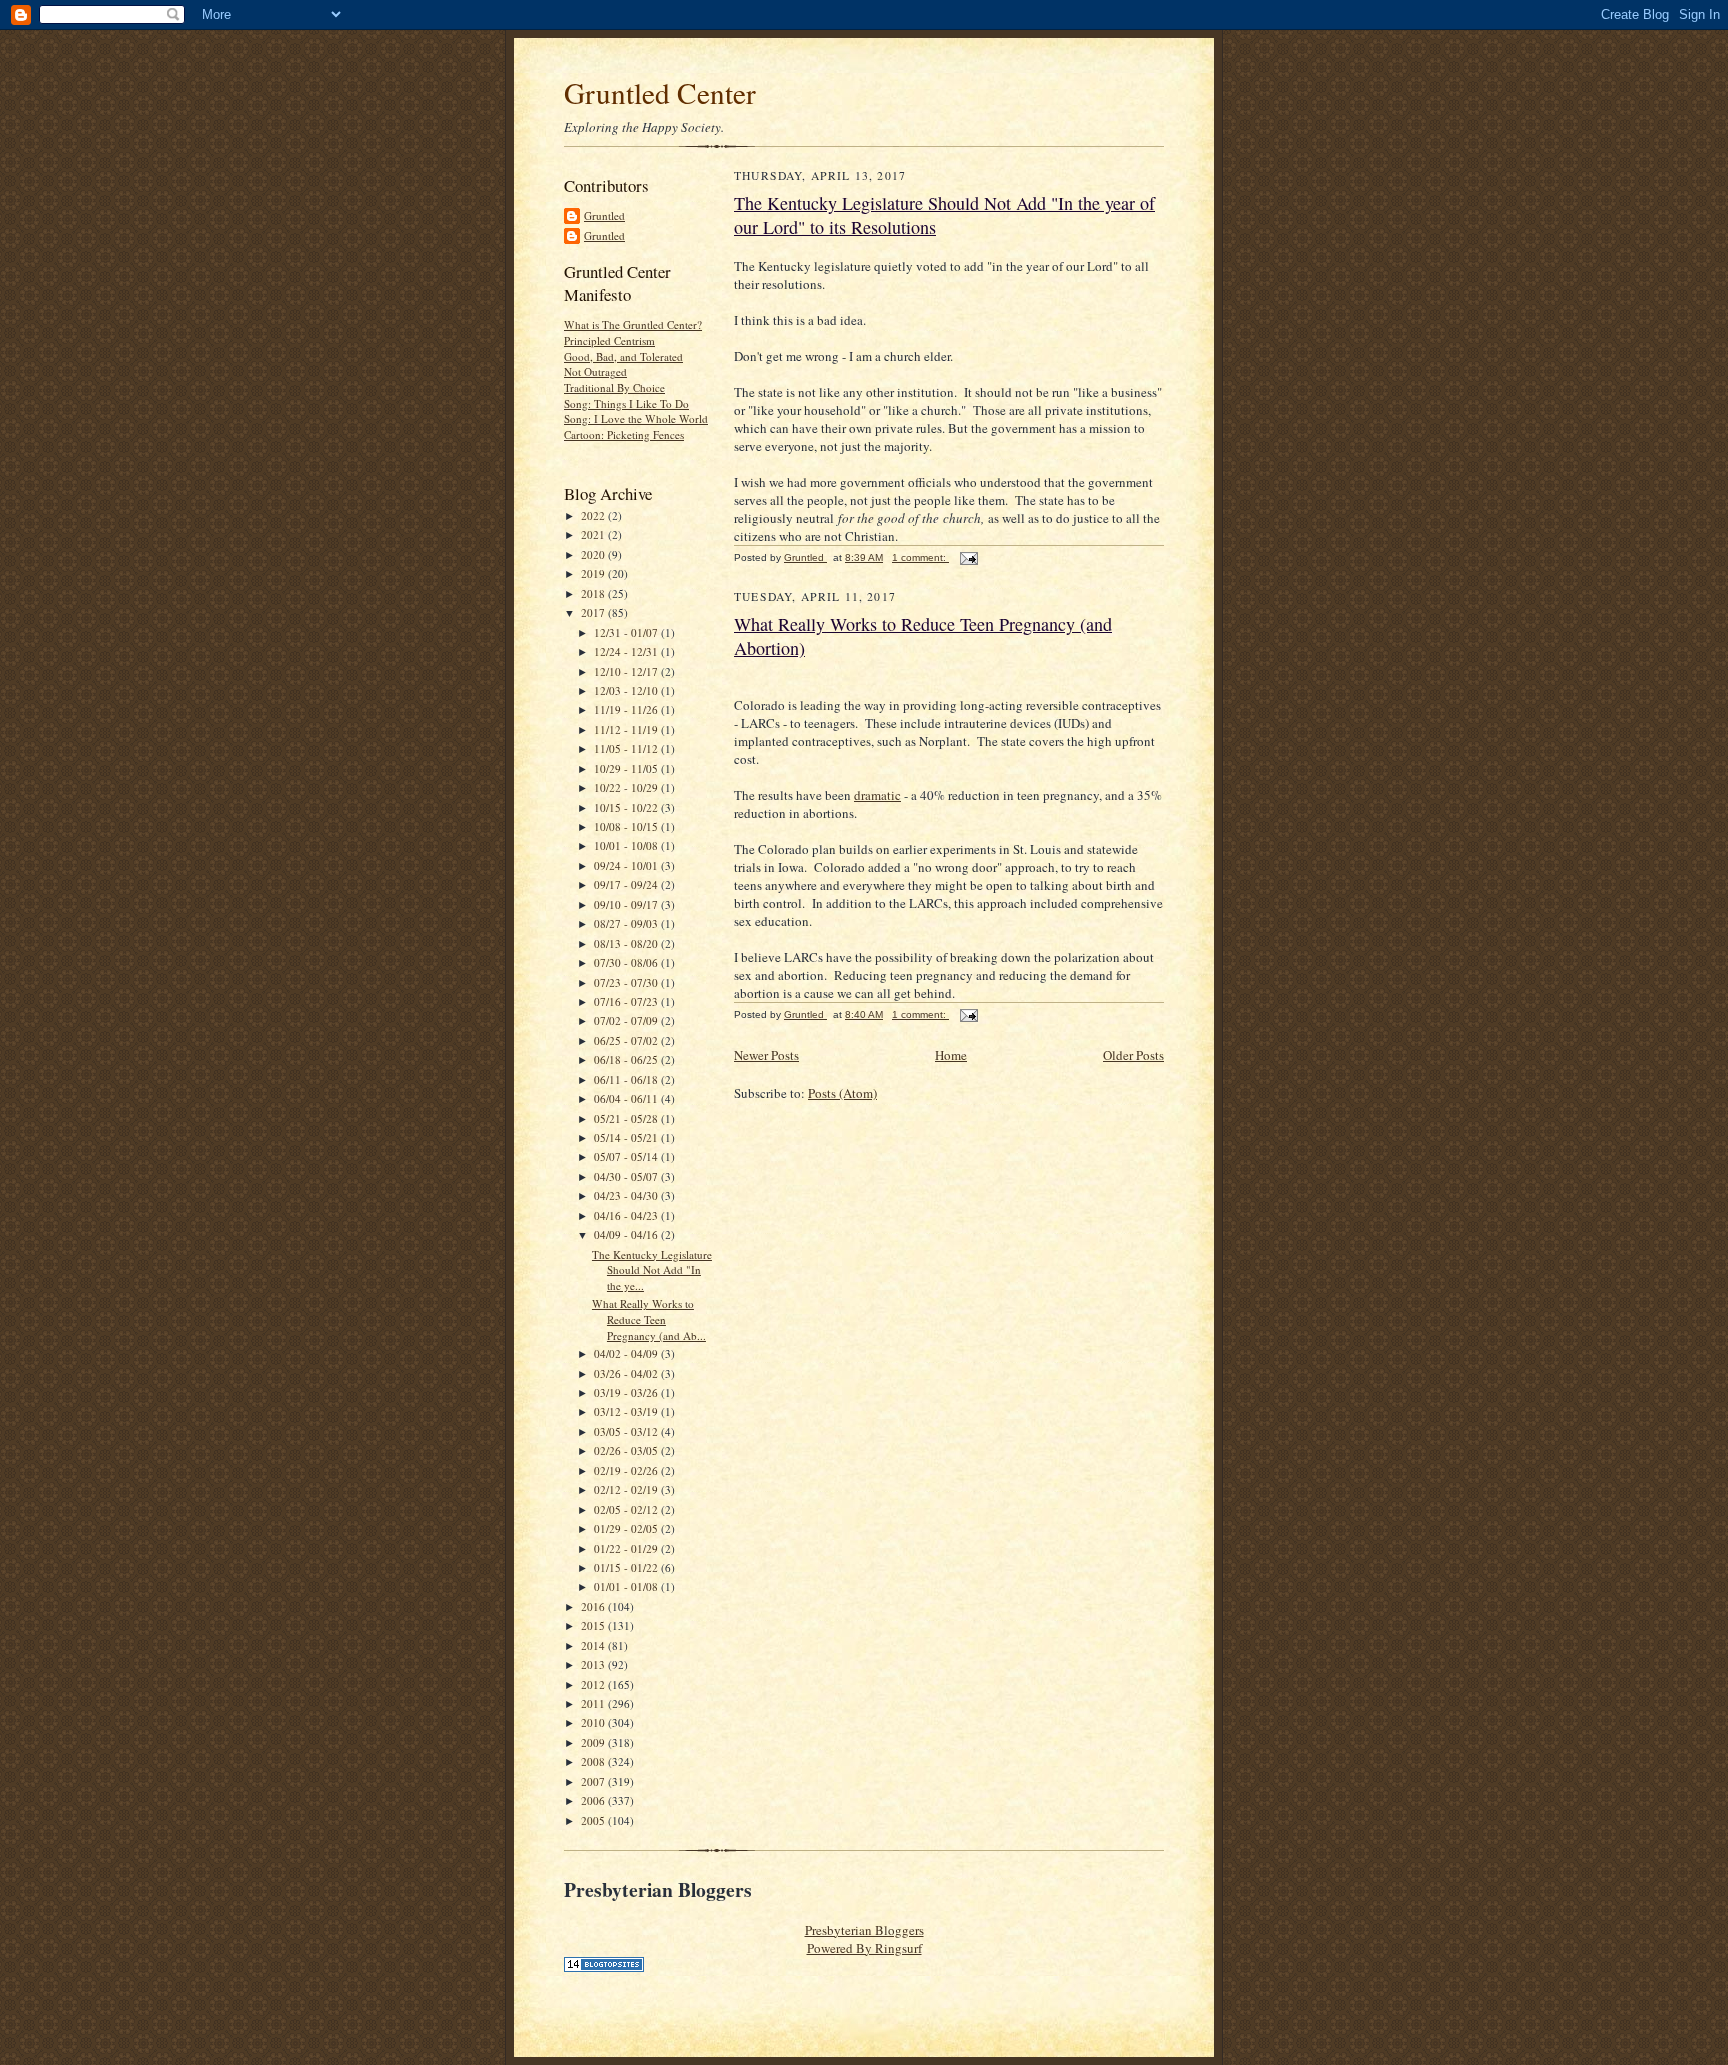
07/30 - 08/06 (627, 962)
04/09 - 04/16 (627, 1234)
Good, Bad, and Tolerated (623, 356)
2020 (594, 554)
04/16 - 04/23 (627, 1215)
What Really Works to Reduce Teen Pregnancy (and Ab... (649, 1319)
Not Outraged (595, 371)
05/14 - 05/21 (627, 1137)
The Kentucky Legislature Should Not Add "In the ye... (652, 1270)
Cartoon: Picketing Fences (624, 434)
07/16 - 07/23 (627, 1001)
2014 (594, 1645)
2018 (594, 593)
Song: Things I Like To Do (626, 403)
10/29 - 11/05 (627, 768)
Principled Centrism (609, 340)
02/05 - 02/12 (627, 1509)
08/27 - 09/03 (627, 923)
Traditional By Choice (614, 387)
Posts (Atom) (842, 1093)
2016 (594, 1606)
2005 (594, 1820)
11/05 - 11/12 (627, 748)
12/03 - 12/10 (627, 690)
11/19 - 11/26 (627, 709)
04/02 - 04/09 (627, 1353)
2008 (594, 1761)
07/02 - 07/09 (627, 1020)
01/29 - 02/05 (627, 1528)
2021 (594, 534)
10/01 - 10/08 (627, 845)
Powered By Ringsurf (864, 1948)
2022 (594, 515)
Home (951, 1055)
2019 (594, 573)
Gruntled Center (660, 92)
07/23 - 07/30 (627, 982)
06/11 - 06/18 (627, 1079)
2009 (594, 1742)
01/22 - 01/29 (627, 1548)
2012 (594, 1684)
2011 (594, 1703)
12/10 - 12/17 (627, 671)
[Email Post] (968, 557)
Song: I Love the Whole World (636, 418)
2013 (594, 1664)
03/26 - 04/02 (627, 1373)
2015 (594, 1625)
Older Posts (1133, 1055)
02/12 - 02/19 (627, 1489)
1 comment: (920, 557)
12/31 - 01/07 (627, 632)
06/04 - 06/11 (627, 1098)
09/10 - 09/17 (627, 904)
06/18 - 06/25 (627, 1059)
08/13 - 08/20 (627, 943)
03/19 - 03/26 (627, 1392)
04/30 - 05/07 (627, 1176)
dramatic (877, 795)
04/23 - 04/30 (627, 1195)
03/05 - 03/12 (627, 1431)
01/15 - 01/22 (627, 1567)
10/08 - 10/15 (627, 826)
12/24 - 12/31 (627, 651)
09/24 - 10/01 (627, 865)
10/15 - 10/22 (627, 807)
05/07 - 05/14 (627, 1156)
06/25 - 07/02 (627, 1040)
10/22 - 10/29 (627, 787)
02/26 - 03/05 (627, 1450)
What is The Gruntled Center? (633, 324)
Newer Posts (766, 1055)
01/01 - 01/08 (627, 1586)
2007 (594, 1781)
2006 (594, 1800)
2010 (594, 1722)
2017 (594, 612)
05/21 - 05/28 (627, 1118)
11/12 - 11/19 (627, 729)
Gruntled (604, 215)
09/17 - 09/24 (627, 884)
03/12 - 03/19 (627, 1411)
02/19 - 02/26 (627, 1470)
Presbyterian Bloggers (864, 1930)
